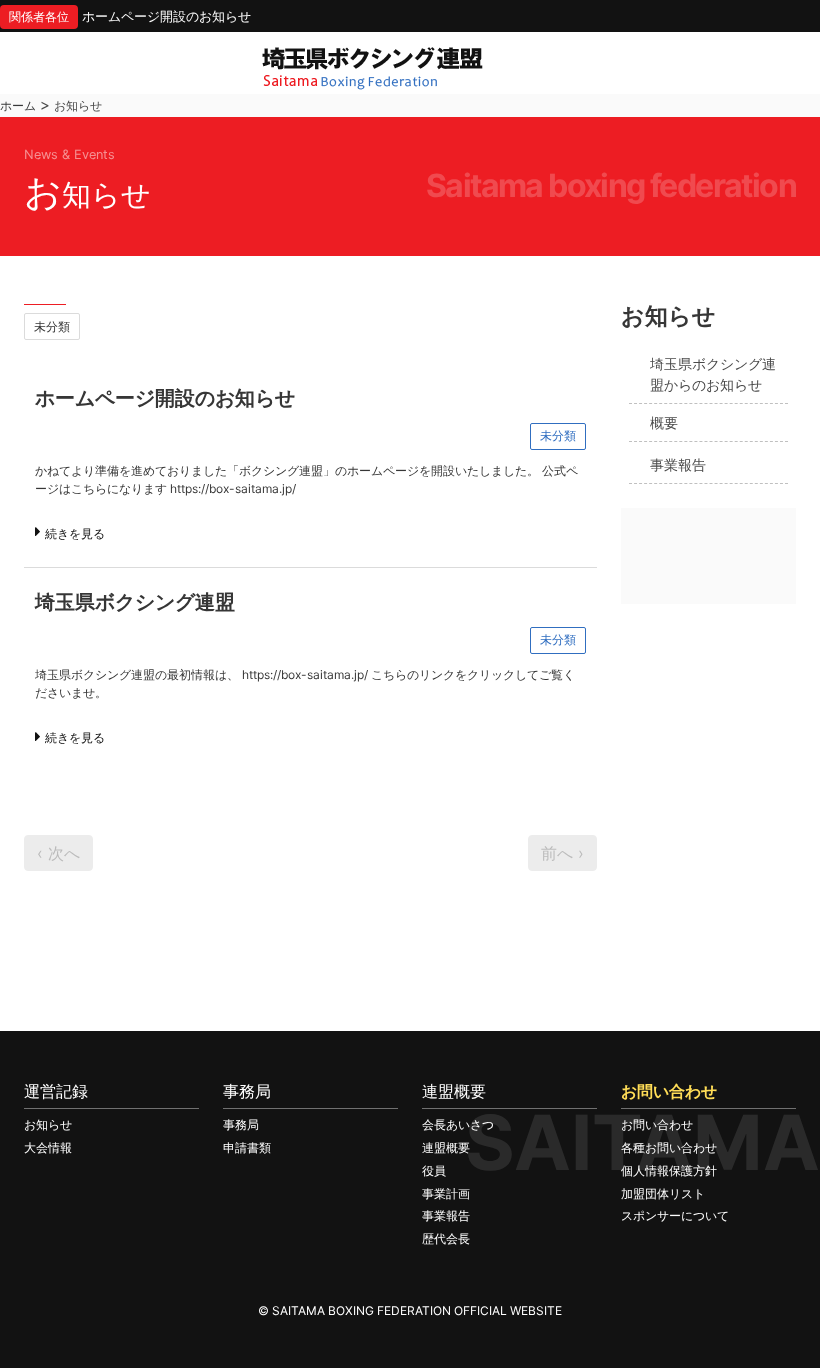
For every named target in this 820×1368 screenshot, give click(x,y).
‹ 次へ (58, 853)
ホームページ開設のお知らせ (166, 16)
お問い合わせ (657, 1124)
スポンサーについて (675, 1215)
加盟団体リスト (663, 1193)
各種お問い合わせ (669, 1147)
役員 (434, 1170)
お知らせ (48, 1124)
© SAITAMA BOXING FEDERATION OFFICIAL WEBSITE (410, 1310)
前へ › (562, 853)
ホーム (18, 105)
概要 (664, 422)
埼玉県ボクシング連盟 (135, 602)
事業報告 (678, 464)
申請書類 (247, 1147)
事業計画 (446, 1193)
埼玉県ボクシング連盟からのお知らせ (713, 374)
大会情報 (48, 1147)
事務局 (241, 1124)
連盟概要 (446, 1147)
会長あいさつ (458, 1124)
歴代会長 (446, 1238)
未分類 (52, 326)
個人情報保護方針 (669, 1170)
